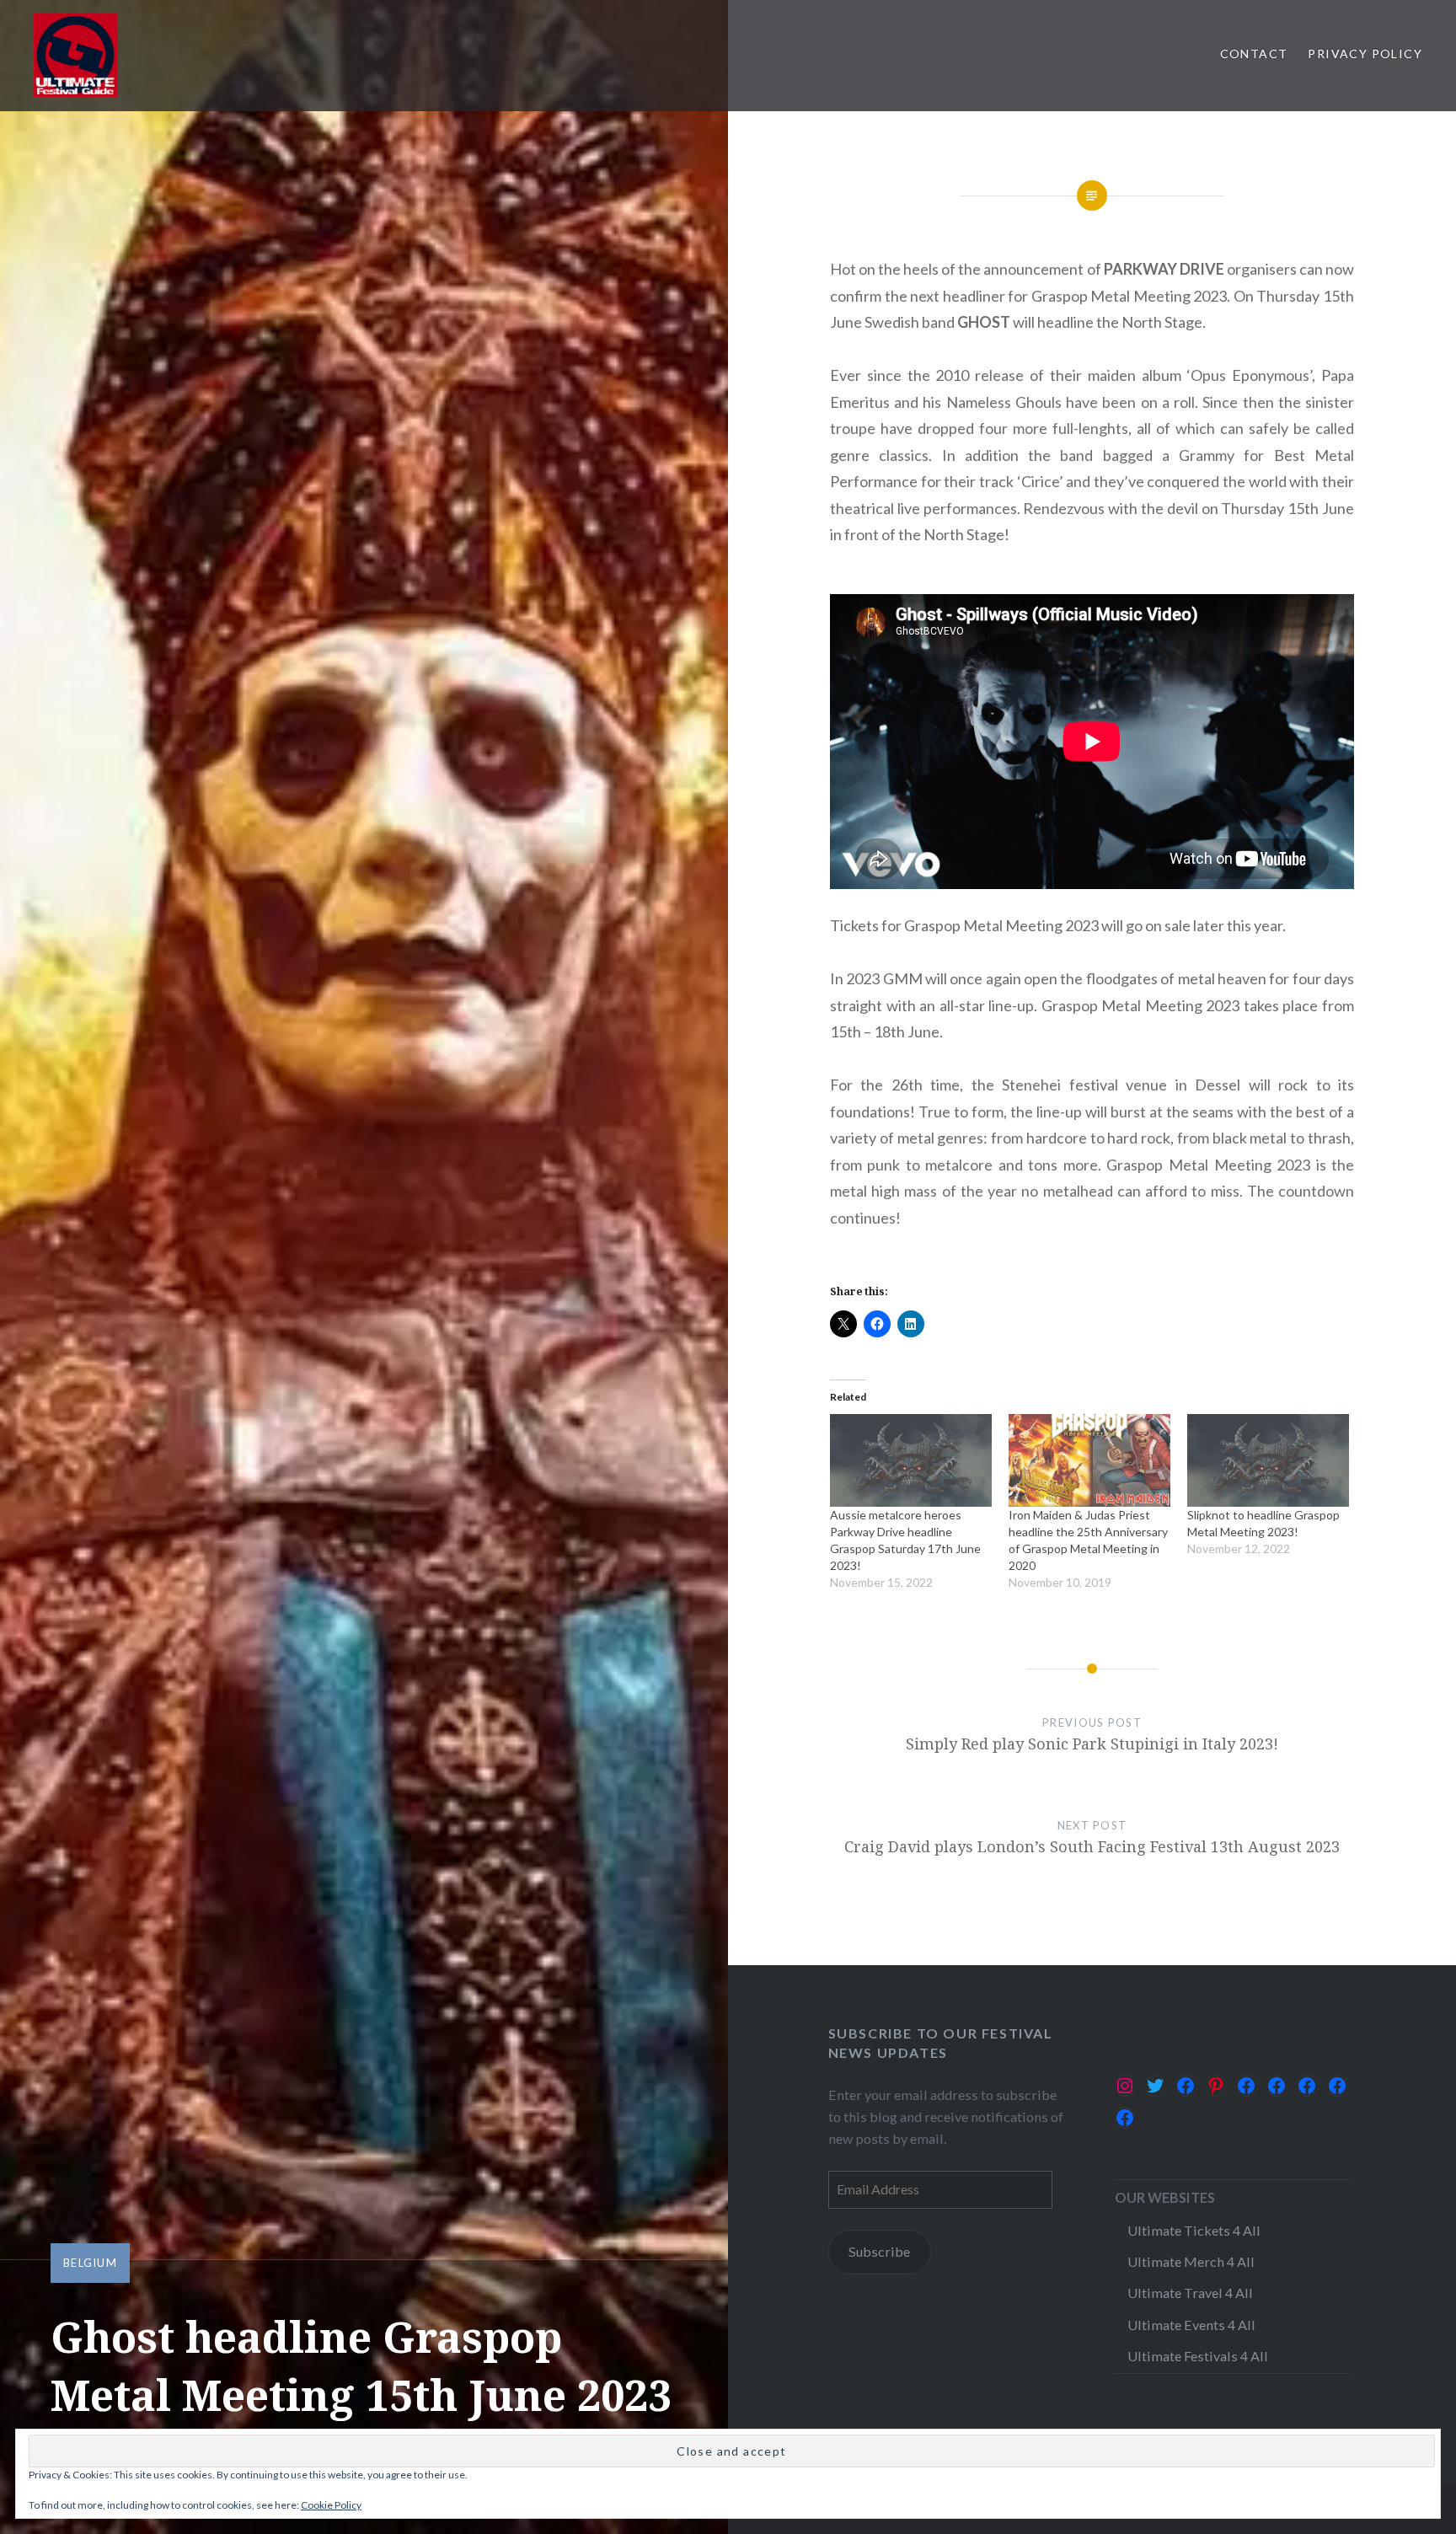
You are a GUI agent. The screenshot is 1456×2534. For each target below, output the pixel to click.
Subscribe (879, 2251)
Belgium (90, 2263)
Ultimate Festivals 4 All (1198, 2356)
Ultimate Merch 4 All (1191, 2261)
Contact (1254, 54)
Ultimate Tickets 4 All (1194, 2230)
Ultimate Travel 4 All (1190, 2293)
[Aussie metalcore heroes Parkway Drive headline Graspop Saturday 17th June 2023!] (911, 1460)
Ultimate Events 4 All (1191, 2325)
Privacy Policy (1365, 54)
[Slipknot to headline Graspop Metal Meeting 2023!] (1268, 1460)
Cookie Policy (331, 2505)
